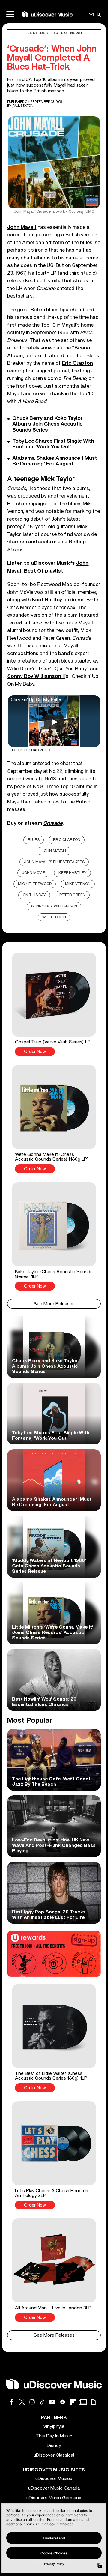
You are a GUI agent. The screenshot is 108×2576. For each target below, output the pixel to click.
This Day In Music (54, 2436)
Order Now (35, 1052)
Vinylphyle (54, 2426)
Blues (34, 840)
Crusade (53, 823)
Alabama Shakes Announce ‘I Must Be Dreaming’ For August (55, 461)
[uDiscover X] (22, 2402)
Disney (54, 2446)
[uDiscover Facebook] (12, 2402)
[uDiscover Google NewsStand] (83, 2402)
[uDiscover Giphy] (93, 2402)
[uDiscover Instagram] (32, 2402)
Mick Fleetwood (35, 884)
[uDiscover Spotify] (63, 2402)
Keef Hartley (73, 873)
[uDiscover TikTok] (42, 2402)
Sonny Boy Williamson (54, 906)
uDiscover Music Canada (54, 2488)
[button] (54, 1004)
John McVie (33, 873)
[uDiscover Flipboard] (73, 2402)
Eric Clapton (67, 840)
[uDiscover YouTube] (52, 2402)
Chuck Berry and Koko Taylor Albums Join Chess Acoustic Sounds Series (48, 424)
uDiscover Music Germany (54, 2498)
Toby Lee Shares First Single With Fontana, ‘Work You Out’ (53, 444)
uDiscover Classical (54, 2455)
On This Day (34, 895)
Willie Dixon (54, 917)
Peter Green (72, 895)
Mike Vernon (78, 884)
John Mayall (54, 851)
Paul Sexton (23, 106)
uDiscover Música (54, 2479)
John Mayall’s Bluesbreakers (54, 862)
